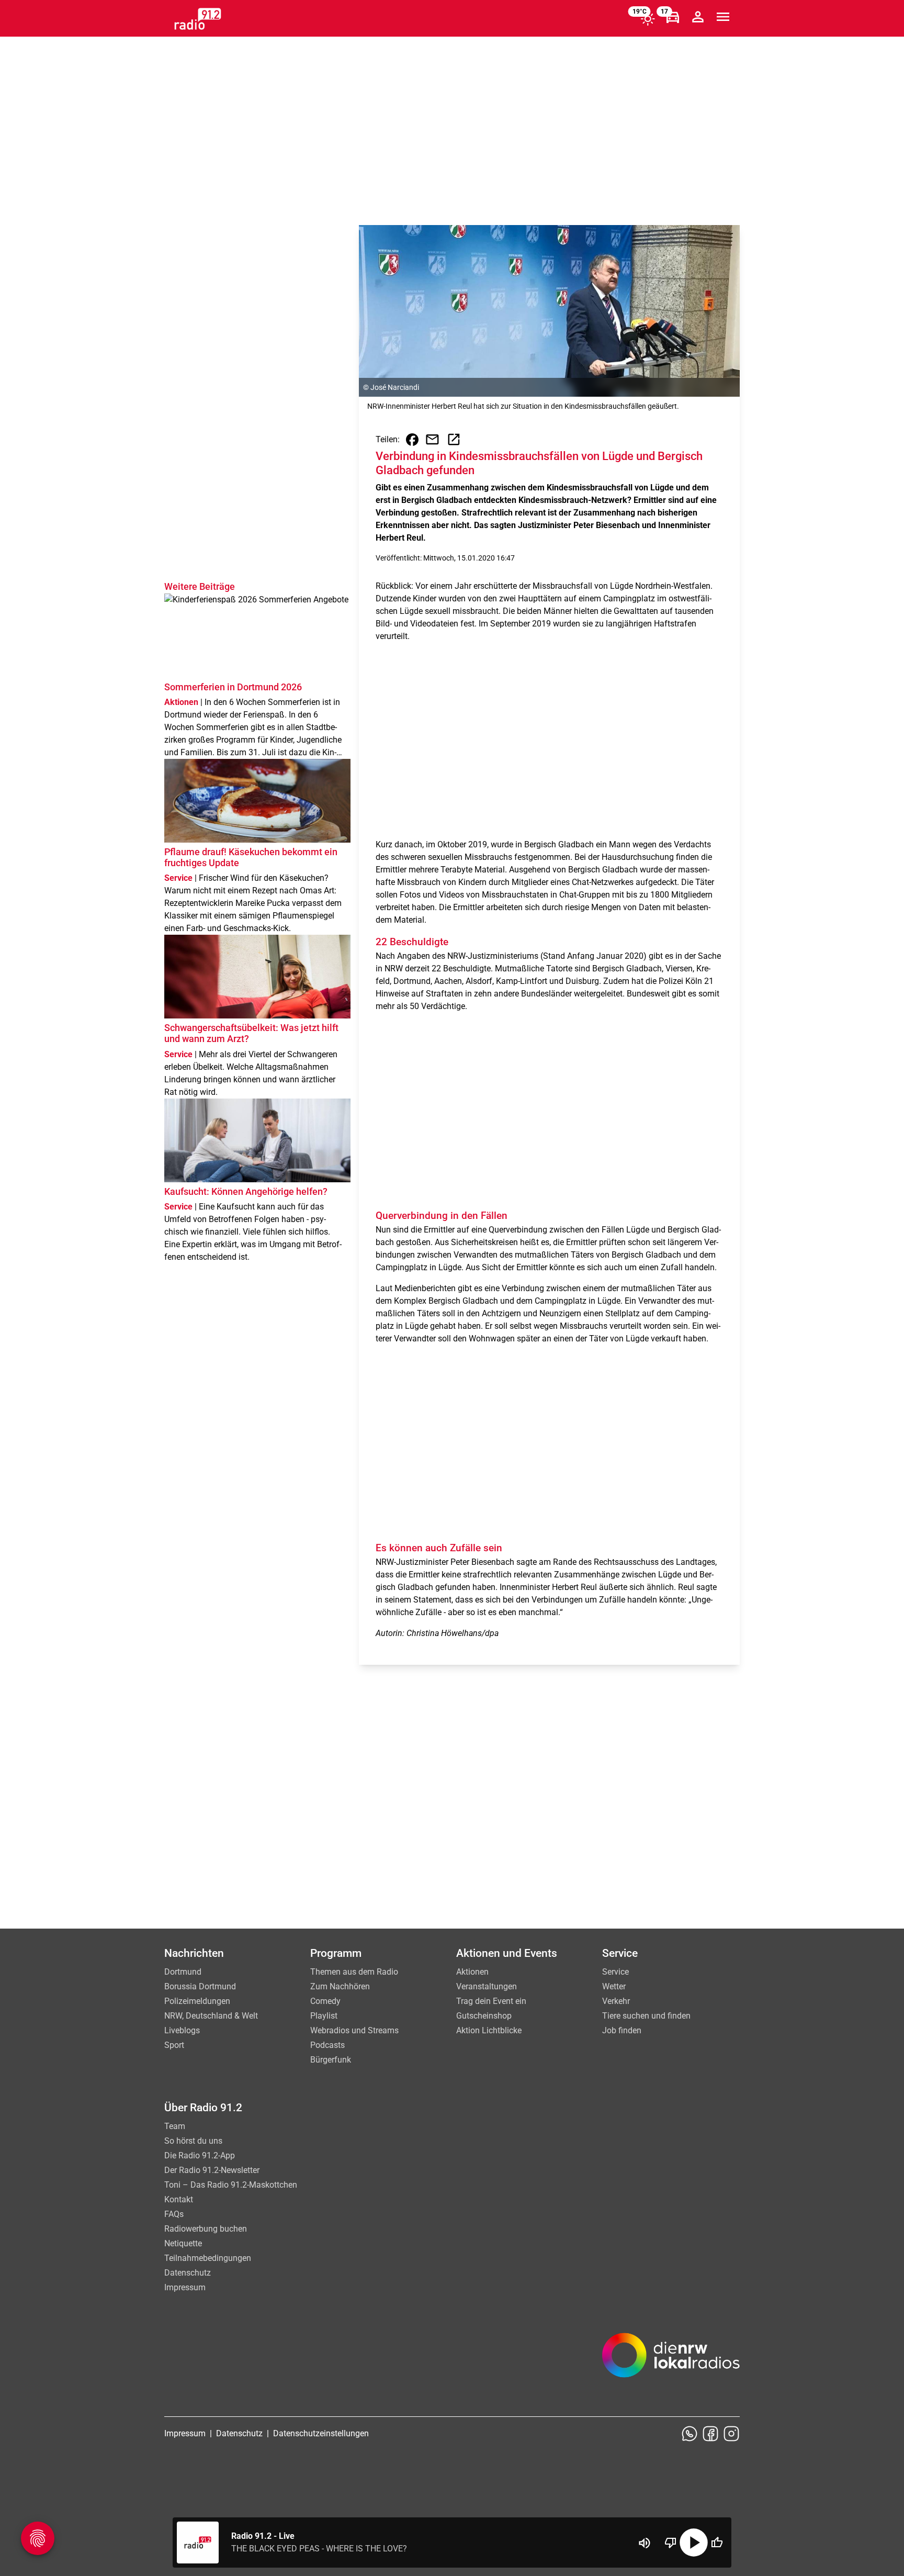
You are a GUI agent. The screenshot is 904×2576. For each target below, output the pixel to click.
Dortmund (183, 1972)
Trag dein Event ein (491, 2001)
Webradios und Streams (354, 2030)
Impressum (185, 2287)
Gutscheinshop (484, 2016)
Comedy (325, 2001)
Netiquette (183, 2243)
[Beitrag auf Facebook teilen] (412, 440)
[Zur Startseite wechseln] (198, 19)
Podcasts (327, 2045)
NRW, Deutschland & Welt (211, 2016)
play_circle (694, 2543)
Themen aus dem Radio (354, 1972)
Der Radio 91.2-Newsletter (212, 2170)
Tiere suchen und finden (646, 2016)
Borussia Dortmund (200, 1986)
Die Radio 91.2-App (200, 2155)
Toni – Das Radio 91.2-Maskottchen (231, 2185)
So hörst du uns (193, 2141)
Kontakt (179, 2199)
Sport (174, 2045)
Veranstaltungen (487, 1986)
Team (175, 2126)
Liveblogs (182, 2030)
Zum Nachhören (340, 1986)
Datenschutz (188, 2273)
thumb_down (671, 2543)
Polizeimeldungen (197, 2001)
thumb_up (717, 2543)
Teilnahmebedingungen (208, 2258)
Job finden (622, 2030)
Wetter (614, 1986)
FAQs (174, 2214)
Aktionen (472, 1972)
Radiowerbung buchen (206, 2229)
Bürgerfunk (331, 2060)
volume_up (645, 2543)
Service (615, 1972)
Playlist (324, 2016)
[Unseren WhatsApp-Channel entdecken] (690, 2434)
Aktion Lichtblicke (489, 2030)
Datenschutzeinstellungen (321, 2433)
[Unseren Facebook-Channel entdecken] (710, 2434)
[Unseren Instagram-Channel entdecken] (731, 2434)
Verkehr (616, 2001)
